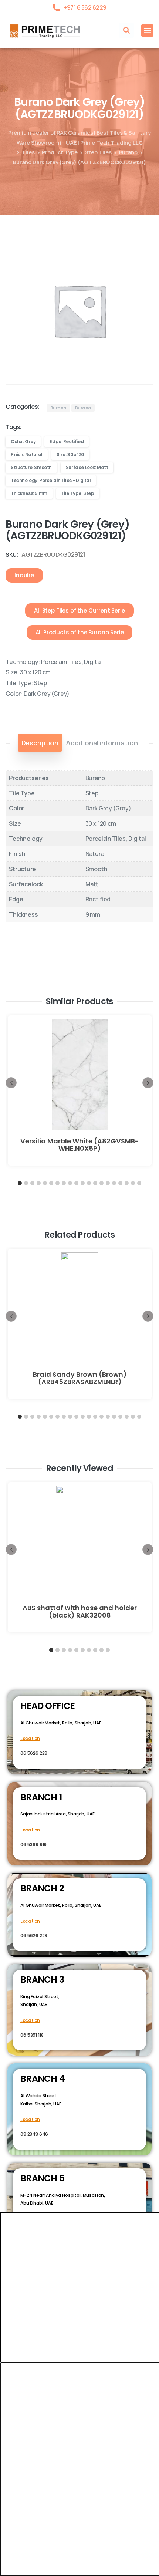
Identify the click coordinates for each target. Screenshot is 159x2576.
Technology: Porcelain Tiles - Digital (51, 480)
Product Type (60, 152)
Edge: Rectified (67, 441)
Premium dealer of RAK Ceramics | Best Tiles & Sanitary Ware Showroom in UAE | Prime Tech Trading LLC (79, 137)
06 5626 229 (34, 1753)
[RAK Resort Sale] (9, 2570)
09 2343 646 (34, 2134)
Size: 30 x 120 (70, 454)
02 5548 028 (34, 2234)
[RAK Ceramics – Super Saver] (27, 2570)
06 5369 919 (33, 1845)
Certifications (82, 2457)
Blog (115, 2457)
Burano (128, 152)
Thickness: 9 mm (29, 493)
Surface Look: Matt (87, 467)
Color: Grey (23, 441)
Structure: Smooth (31, 467)
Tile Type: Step (78, 493)
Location (30, 1738)
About (46, 2457)
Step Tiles (98, 152)
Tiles (28, 152)
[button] (126, 30)
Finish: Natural (27, 454)
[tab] (40, 743)
